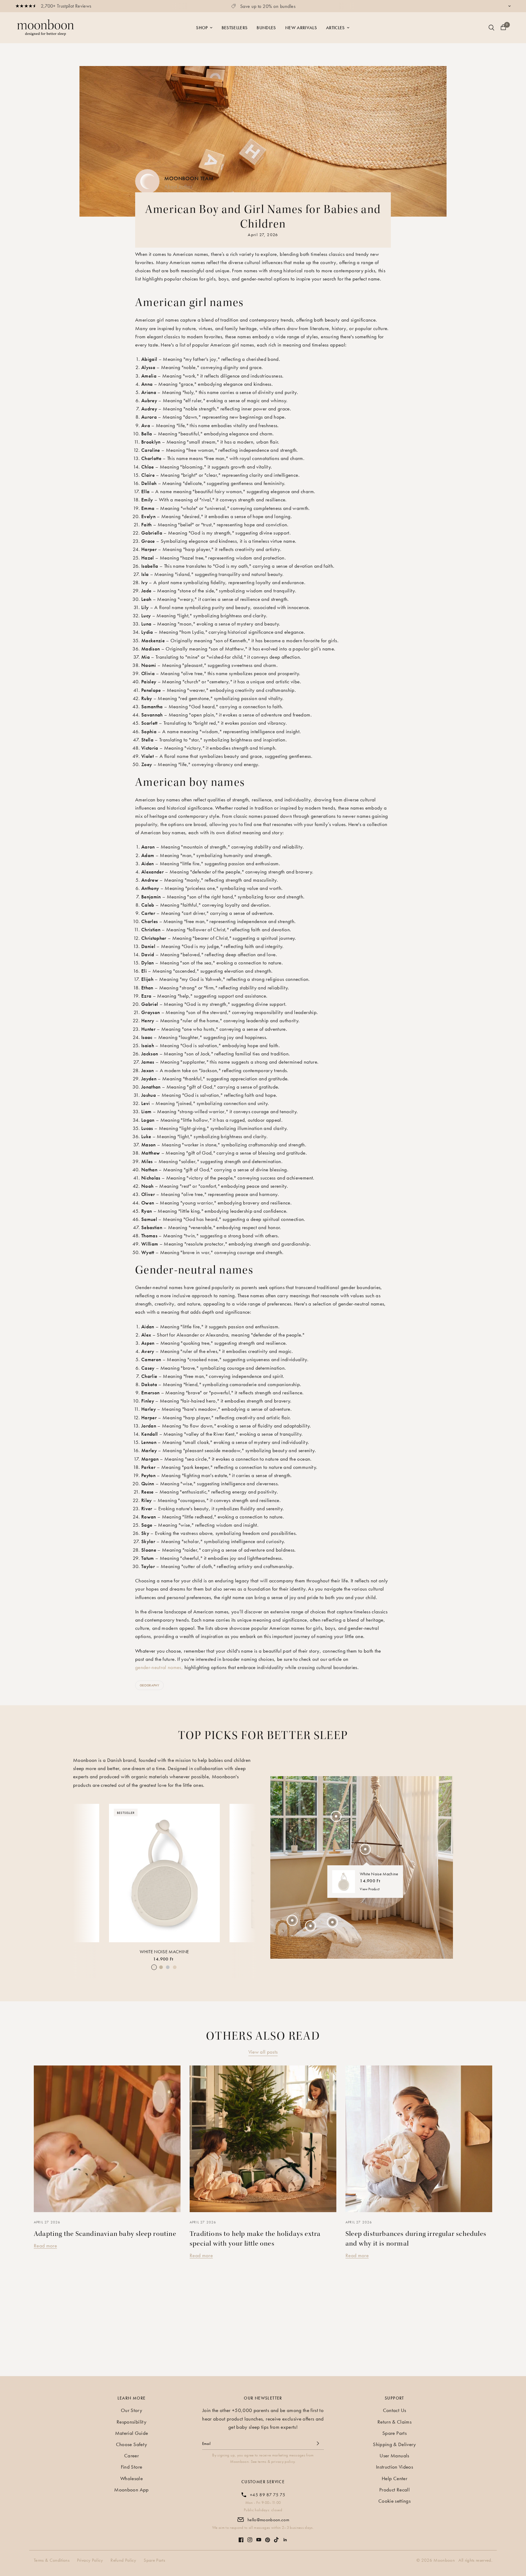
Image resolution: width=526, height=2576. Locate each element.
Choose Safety (131, 2444)
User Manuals (394, 2456)
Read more (45, 2246)
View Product (370, 1889)
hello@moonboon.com (268, 2520)
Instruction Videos (394, 2467)
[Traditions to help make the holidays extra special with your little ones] (263, 2139)
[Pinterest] (268, 2537)
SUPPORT (394, 2398)
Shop (202, 28)
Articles (335, 28)
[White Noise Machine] (164, 1873)
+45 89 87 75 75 (268, 2495)
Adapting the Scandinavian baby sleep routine (105, 2234)
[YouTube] (259, 2537)
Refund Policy (123, 2560)
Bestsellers (235, 28)
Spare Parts (394, 2433)
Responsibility (131, 2422)
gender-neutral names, (159, 1667)
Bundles (266, 28)
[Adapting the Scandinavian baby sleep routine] (107, 2139)
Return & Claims (394, 2422)
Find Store (131, 2467)
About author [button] (178, 186)
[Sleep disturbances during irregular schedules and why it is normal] (419, 2139)
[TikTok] (276, 2537)
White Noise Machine (164, 1952)
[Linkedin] (285, 2537)
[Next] (246, 1872)
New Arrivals (301, 28)
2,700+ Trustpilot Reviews (66, 6)
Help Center (394, 2478)
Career (131, 2456)
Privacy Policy (90, 2560)
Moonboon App (131, 2490)
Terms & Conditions (52, 2560)
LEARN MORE (132, 2398)
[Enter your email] (318, 2443)
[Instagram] (250, 2537)
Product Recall (394, 2490)
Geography (149, 1685)
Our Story (131, 2410)
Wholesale (131, 2478)
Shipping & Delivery (394, 2444)
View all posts (263, 2052)
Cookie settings (394, 2501)
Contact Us (394, 2410)
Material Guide (132, 2433)
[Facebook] (241, 2537)
